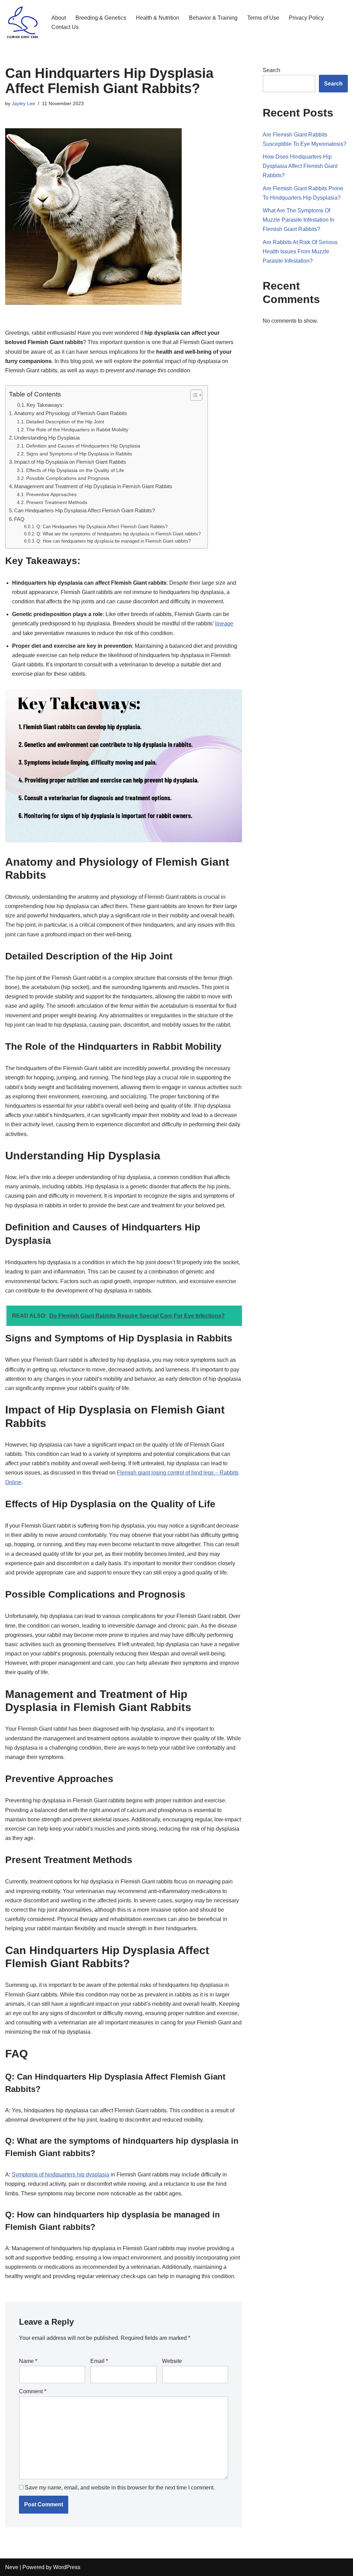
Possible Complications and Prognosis (68, 478)
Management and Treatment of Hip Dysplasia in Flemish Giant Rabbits (93, 486)
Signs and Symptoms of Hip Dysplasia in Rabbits (79, 454)
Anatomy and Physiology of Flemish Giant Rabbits (71, 413)
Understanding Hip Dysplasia (47, 438)
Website (172, 2361)
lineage (224, 623)
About (59, 18)
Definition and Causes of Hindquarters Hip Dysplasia (83, 446)
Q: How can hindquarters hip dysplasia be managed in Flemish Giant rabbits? (114, 541)
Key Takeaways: (45, 405)
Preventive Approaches (51, 494)
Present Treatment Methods (57, 502)
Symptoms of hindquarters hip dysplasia (60, 2175)
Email (99, 2361)
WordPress (67, 2567)
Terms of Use (263, 18)
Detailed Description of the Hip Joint (65, 422)
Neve (12, 2567)
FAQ (19, 519)
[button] (193, 395)
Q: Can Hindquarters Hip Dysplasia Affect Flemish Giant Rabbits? (102, 527)
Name (28, 2361)
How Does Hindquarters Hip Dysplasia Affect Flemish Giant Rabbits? (300, 166)
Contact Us (65, 27)
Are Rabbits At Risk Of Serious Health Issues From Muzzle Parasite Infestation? (300, 251)
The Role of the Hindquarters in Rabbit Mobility (77, 430)
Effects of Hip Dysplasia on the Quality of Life (75, 470)
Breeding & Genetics (101, 18)
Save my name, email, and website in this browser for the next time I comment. (120, 2488)
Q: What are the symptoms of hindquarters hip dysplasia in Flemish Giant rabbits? (119, 534)
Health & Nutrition (158, 18)
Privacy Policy (306, 18)
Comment (33, 2391)
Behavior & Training (213, 18)
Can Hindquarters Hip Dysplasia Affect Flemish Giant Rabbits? (84, 510)
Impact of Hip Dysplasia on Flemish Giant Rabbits (70, 462)
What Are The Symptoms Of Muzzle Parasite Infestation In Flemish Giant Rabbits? (299, 220)
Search (271, 70)
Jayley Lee (23, 103)
